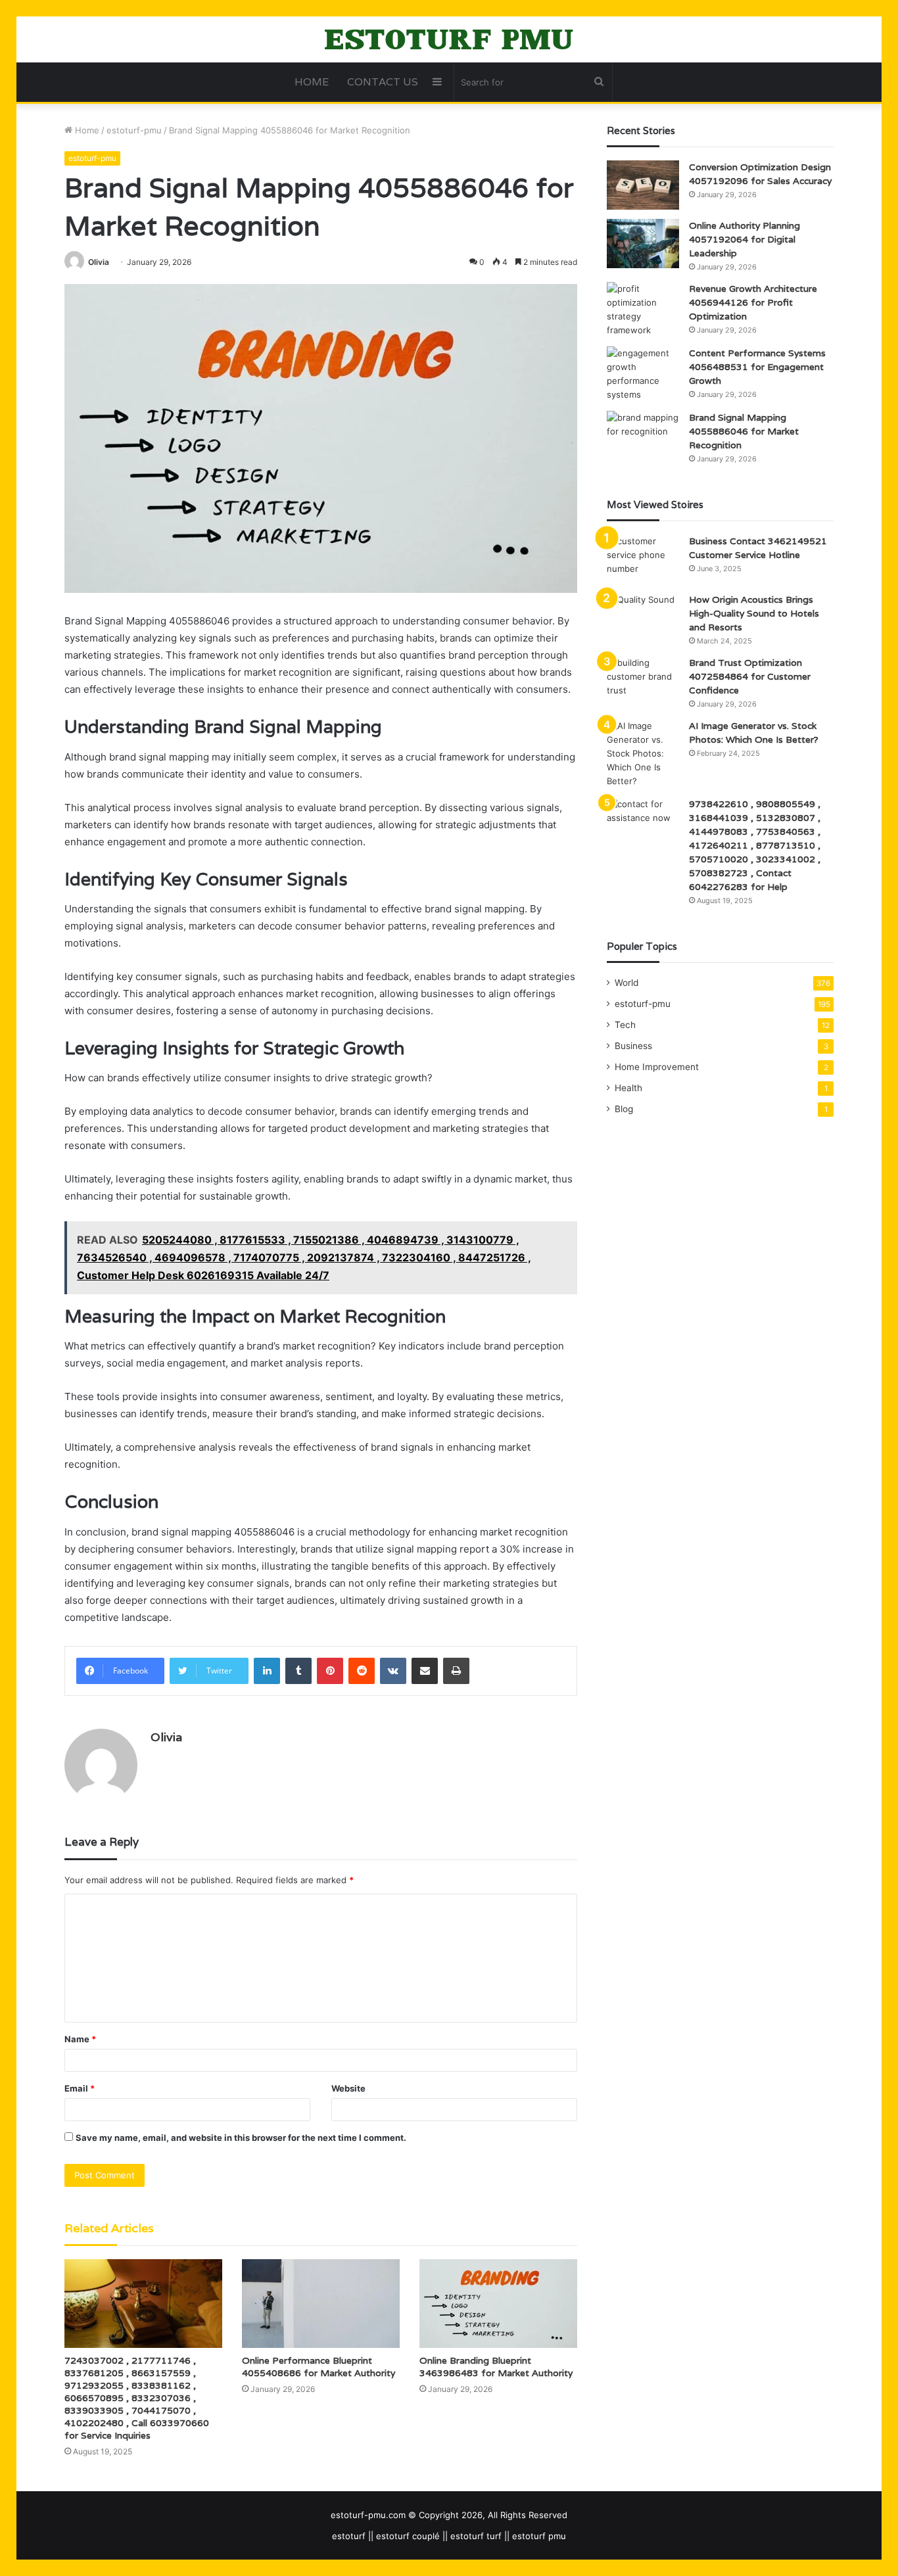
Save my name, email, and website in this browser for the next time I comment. (241, 2138)
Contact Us (383, 82)
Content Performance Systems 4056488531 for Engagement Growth (757, 367)
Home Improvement (657, 1067)
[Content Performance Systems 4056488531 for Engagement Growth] (643, 374)
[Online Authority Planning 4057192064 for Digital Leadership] (643, 244)
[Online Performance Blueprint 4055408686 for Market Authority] (321, 2304)
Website (348, 2088)
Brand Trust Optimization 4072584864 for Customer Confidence (750, 676)
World (626, 983)
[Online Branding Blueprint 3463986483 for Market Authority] (498, 2304)
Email (80, 2088)
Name (80, 2039)
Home (312, 82)
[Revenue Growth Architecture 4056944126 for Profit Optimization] (643, 310)
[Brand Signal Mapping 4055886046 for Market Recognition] (643, 435)
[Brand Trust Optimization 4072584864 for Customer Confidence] (643, 681)
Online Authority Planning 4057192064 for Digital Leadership (744, 239)
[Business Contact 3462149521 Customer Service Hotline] (643, 559)
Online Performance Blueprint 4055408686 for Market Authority (319, 2367)
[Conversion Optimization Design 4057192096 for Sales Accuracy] (643, 185)
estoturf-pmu (134, 130)
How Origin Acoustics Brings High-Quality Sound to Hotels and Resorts (754, 613)
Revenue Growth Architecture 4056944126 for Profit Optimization (753, 302)
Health (628, 1088)
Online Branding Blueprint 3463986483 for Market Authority (496, 2367)
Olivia (99, 262)
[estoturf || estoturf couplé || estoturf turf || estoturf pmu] (449, 39)
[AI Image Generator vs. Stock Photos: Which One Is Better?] (643, 754)
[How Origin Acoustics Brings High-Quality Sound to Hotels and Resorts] (643, 618)
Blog (624, 1109)
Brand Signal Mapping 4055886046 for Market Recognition (744, 431)
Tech (625, 1025)
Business (633, 1046)
